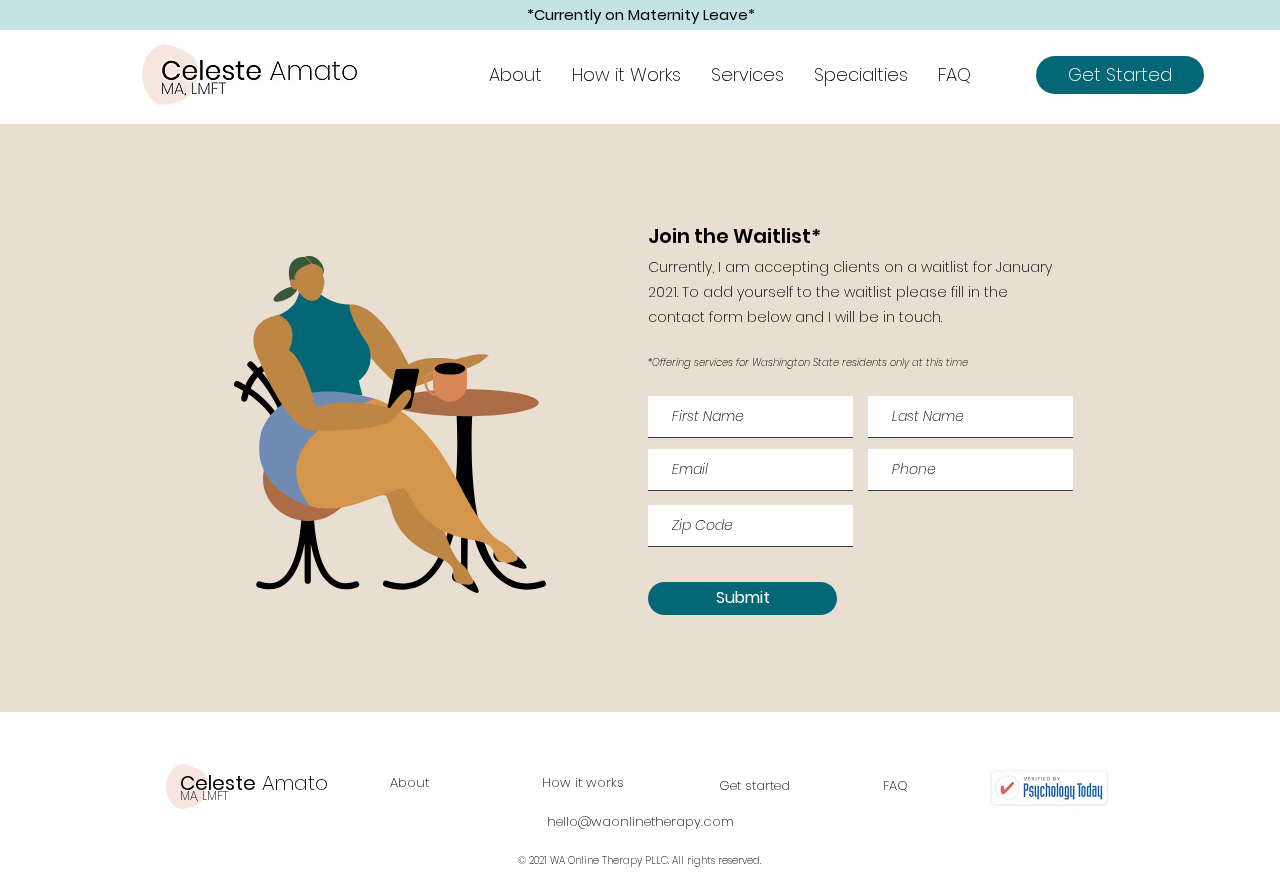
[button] (747, 75)
